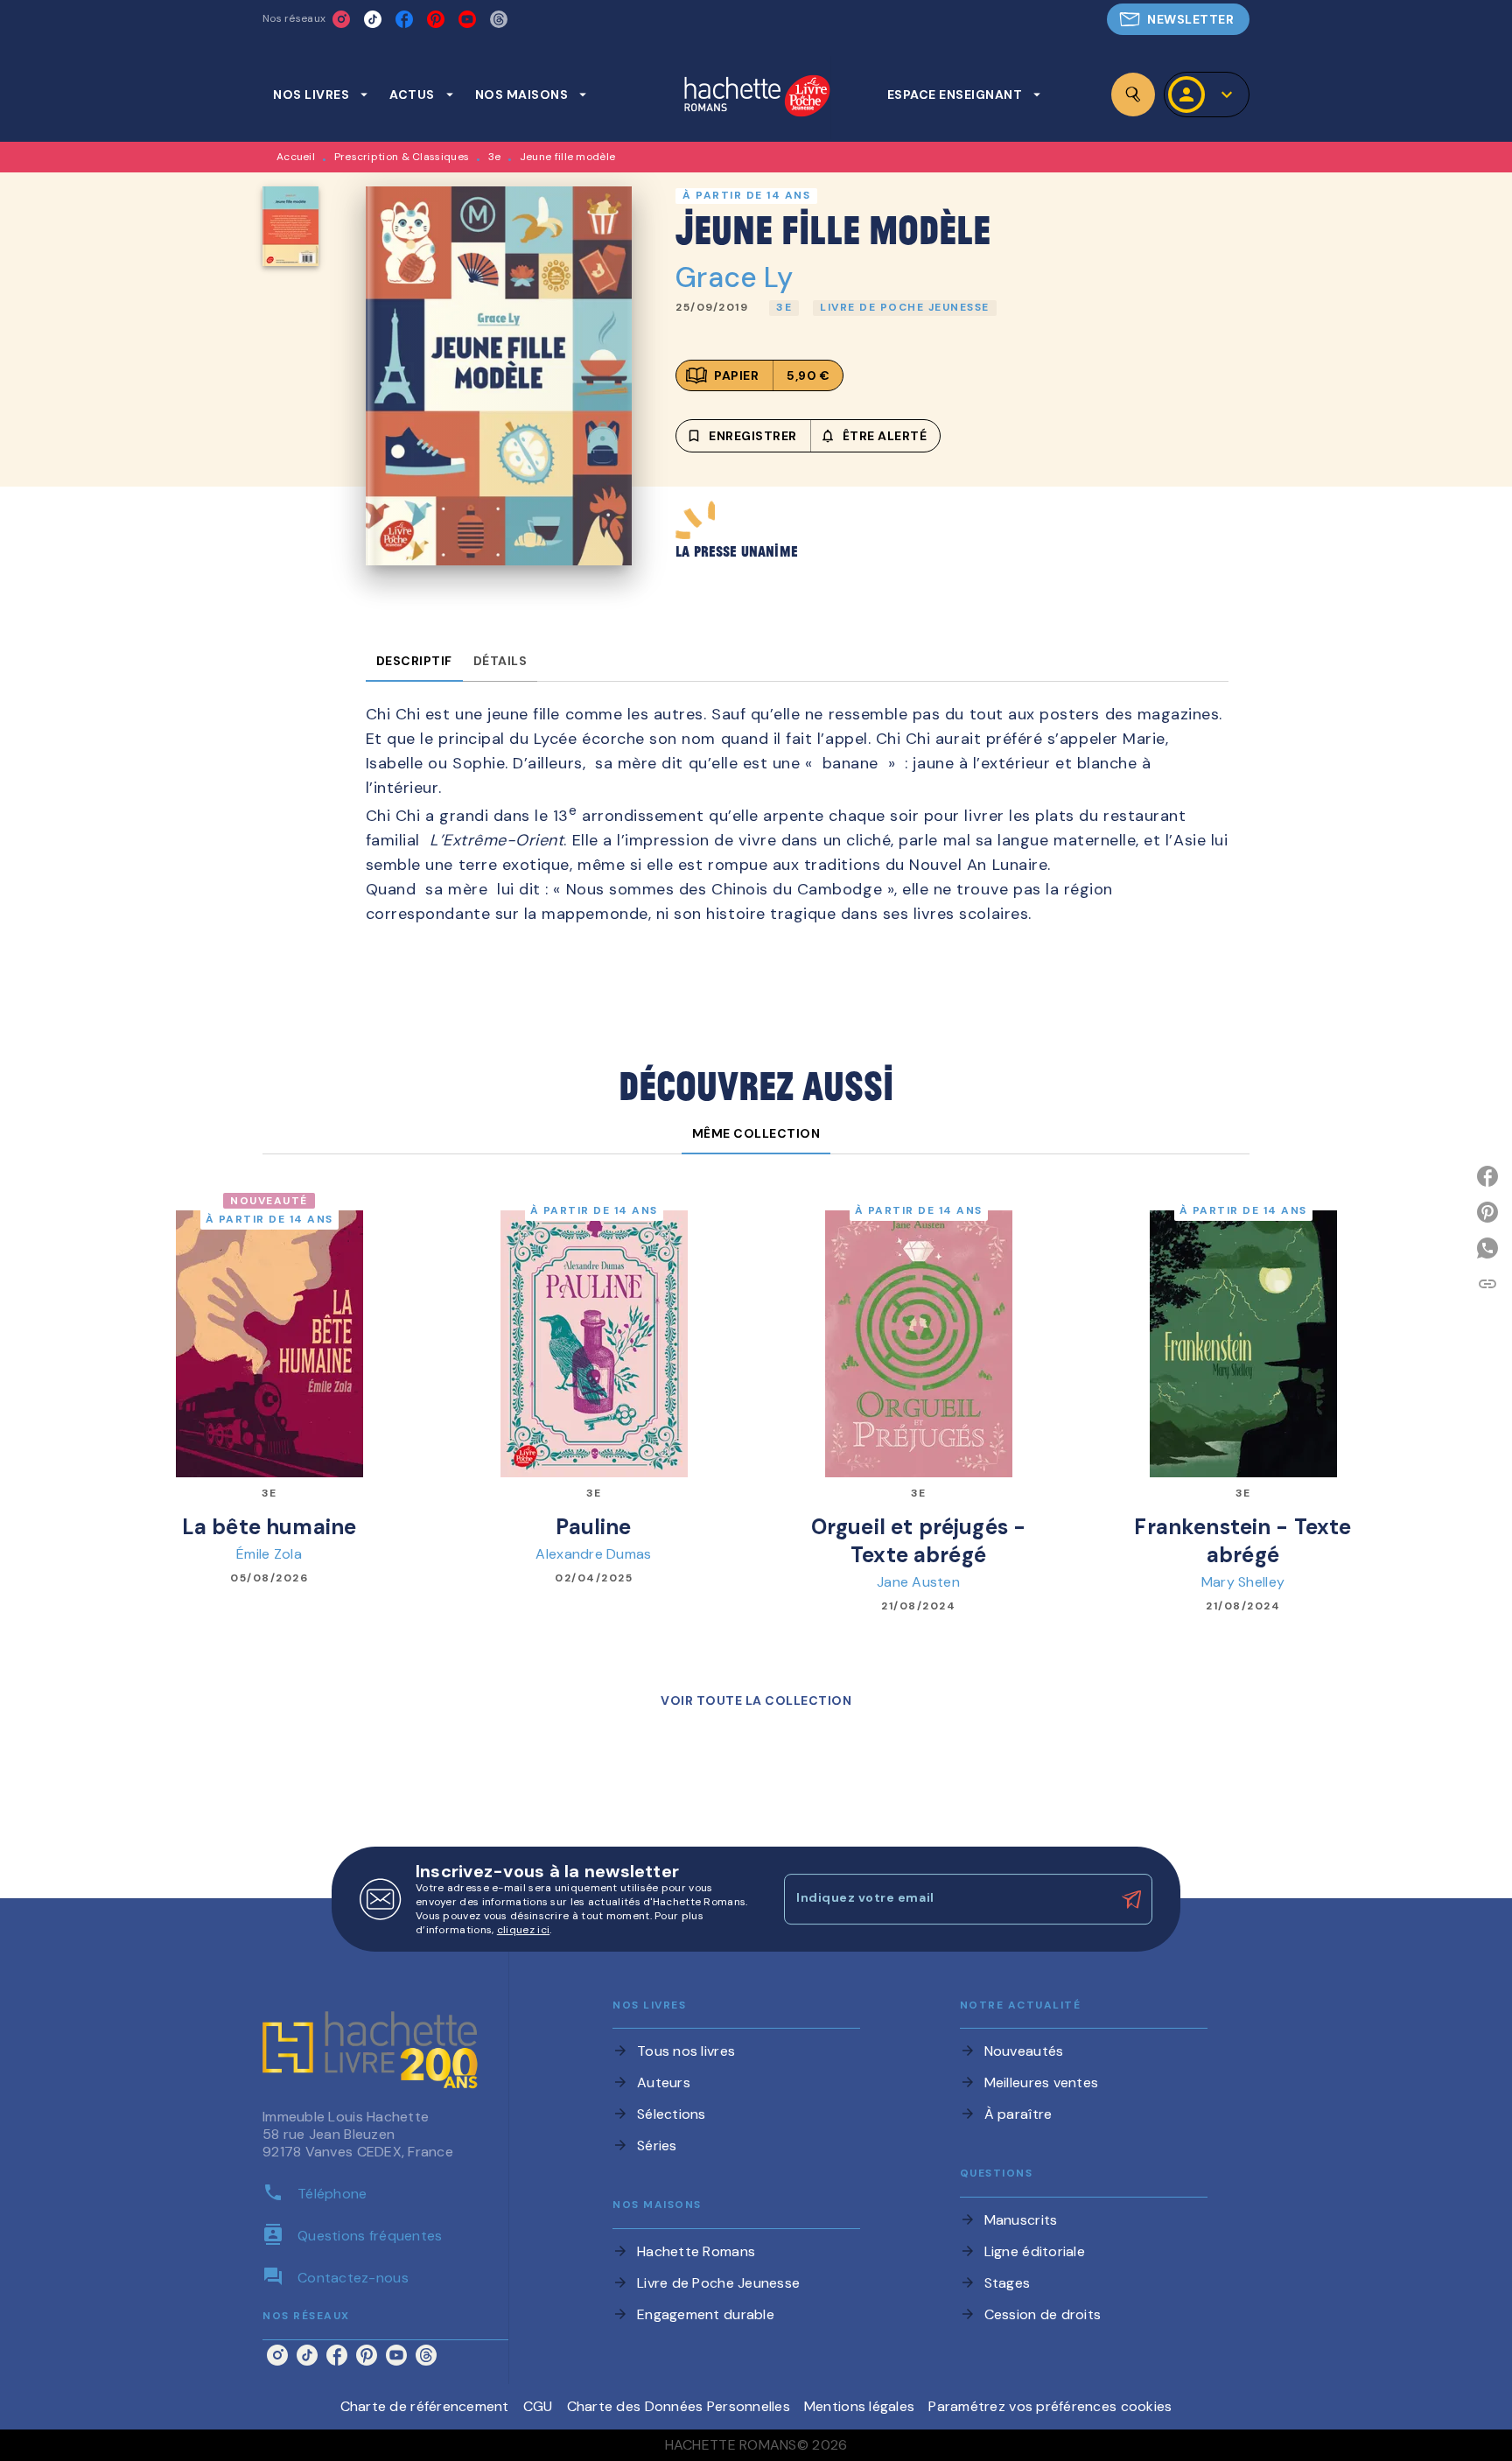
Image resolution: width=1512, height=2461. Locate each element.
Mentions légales (859, 2406)
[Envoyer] (1131, 1899)
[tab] (321, 95)
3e (495, 157)
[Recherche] (1133, 95)
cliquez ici (523, 1930)
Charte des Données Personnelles (679, 2406)
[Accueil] (757, 98)
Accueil (296, 157)
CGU (538, 2406)
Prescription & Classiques (402, 157)
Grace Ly (734, 277)
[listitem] (341, 19)
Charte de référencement (425, 2406)
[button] (1178, 19)
